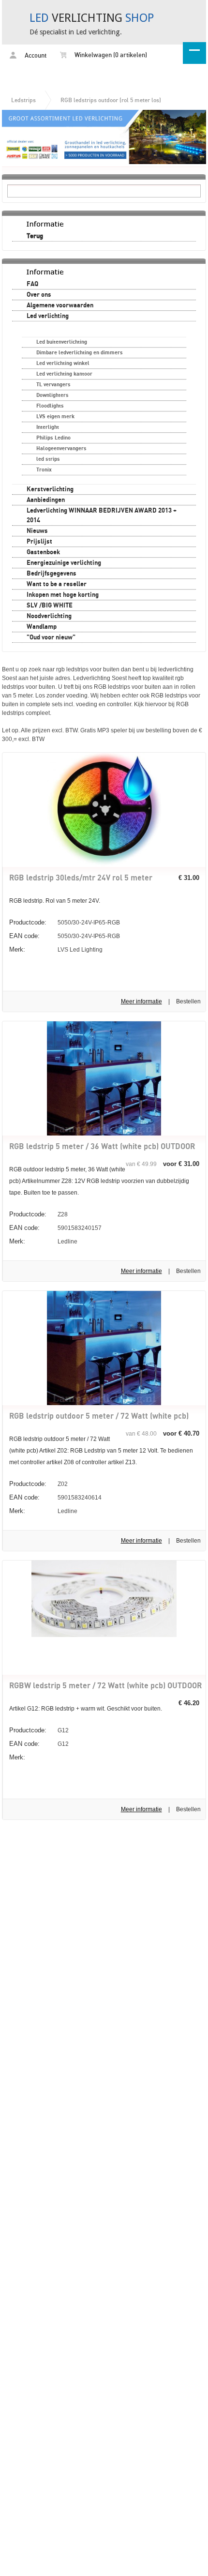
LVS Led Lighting (56, 949)
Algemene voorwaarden (60, 305)
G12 (39, 1730)
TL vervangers (53, 385)
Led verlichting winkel (63, 363)
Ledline (43, 1241)
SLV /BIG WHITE (50, 606)
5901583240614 (55, 1497)
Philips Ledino (53, 438)
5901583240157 (55, 1228)
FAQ (32, 284)
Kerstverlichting (50, 489)
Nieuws (37, 531)
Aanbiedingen (46, 500)
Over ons (39, 295)
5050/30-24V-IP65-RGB (65, 922)
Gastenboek (43, 552)
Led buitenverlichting (62, 342)
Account (35, 56)
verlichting (92, 18)
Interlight (48, 427)
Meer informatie (141, 1001)
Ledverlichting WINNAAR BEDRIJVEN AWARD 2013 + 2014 (102, 515)
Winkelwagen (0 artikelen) (110, 55)
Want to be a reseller (57, 584)
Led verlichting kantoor (64, 374)
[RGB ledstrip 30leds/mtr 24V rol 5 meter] (104, 865)
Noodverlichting (49, 616)
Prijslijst (39, 542)
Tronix (44, 470)
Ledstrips (23, 100)
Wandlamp (42, 627)
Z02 (38, 1484)
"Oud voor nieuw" (51, 637)
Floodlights (50, 406)
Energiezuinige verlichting (64, 563)
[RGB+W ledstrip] (104, 1635)
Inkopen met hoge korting (63, 595)
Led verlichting (48, 316)
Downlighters (52, 395)
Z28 (38, 1214)
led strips (48, 459)
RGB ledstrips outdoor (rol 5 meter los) (111, 100)
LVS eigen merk (55, 417)
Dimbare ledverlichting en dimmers (80, 353)
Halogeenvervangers (61, 448)
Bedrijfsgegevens (52, 574)
